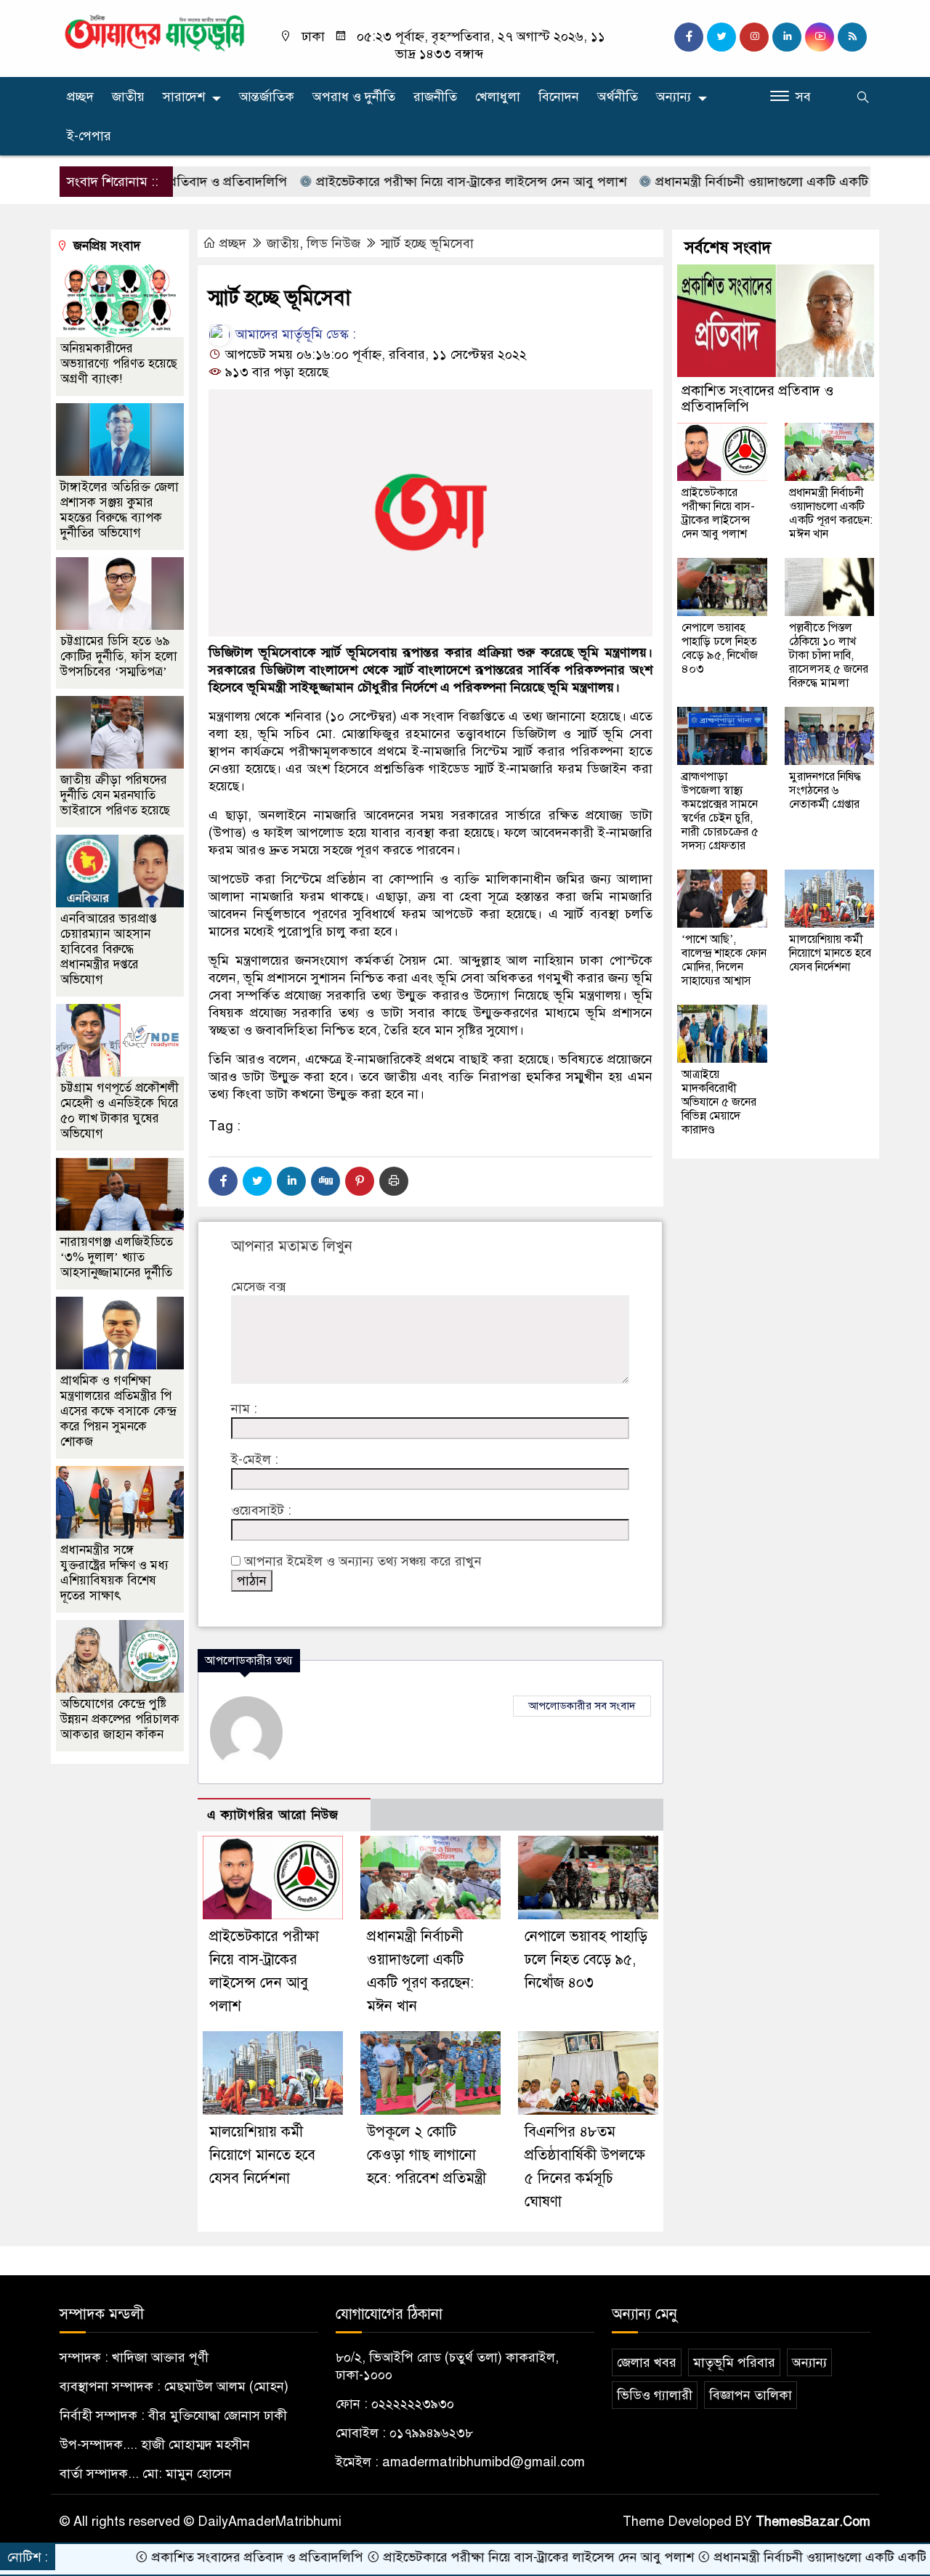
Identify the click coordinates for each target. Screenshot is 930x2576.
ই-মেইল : (255, 1459)
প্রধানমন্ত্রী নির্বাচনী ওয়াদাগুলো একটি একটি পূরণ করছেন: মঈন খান (756, 182)
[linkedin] (787, 37)
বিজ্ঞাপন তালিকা (751, 2395)
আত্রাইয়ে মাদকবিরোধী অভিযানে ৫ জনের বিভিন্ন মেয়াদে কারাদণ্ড (719, 1102)
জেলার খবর (647, 2362)
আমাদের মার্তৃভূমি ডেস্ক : (294, 334)
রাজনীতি (435, 97)
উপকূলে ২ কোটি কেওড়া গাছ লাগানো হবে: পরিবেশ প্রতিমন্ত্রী (426, 2155)
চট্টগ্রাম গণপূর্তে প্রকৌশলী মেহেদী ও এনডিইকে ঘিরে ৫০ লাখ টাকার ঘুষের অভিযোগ (120, 1111)
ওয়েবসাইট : (261, 1510)
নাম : (244, 1409)
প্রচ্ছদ (80, 97)
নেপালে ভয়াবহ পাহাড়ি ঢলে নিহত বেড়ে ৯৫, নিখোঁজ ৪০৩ (586, 1960)
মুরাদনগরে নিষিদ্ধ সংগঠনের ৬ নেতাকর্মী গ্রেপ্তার (825, 790)
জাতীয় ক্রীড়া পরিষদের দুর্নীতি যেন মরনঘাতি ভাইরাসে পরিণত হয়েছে (115, 795)
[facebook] (689, 37)
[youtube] (820, 37)
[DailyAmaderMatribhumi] (154, 32)
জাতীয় (128, 97)
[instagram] (754, 37)
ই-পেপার (89, 136)
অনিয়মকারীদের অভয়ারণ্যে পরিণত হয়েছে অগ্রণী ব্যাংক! (119, 364)
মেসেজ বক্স (258, 1287)
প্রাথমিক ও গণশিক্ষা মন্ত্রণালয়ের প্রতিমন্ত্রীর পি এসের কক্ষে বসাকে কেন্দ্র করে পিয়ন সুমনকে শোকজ (118, 1411)
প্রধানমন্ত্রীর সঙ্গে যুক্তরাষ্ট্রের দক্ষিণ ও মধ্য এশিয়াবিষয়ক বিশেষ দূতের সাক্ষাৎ (114, 1573)
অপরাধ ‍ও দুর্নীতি (354, 97)
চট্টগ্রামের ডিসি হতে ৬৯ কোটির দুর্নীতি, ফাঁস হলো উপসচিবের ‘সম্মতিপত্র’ (119, 656)
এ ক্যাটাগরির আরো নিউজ (273, 1815)
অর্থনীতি (618, 97)
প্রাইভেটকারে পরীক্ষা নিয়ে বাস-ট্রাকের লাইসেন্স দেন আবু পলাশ (406, 182)
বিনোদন (559, 97)
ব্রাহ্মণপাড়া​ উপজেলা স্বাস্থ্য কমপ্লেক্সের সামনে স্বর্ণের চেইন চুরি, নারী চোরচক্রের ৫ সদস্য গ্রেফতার (720, 811)
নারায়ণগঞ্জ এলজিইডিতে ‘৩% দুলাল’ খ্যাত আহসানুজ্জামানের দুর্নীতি (117, 1257)
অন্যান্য (674, 97)
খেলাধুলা (498, 97)
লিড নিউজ (333, 243)
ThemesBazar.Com (813, 2522)
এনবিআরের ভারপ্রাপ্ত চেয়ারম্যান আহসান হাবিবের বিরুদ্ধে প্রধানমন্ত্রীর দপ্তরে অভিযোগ (109, 949)
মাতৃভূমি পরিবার (734, 2362)
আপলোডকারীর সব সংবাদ (582, 1706)
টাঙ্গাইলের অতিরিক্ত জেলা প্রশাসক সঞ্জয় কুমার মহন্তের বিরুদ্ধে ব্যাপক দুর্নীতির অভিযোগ (120, 510)
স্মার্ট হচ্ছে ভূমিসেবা (427, 243)
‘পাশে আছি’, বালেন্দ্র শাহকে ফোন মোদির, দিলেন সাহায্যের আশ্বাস (724, 960)
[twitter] (721, 37)
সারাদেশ (184, 97)
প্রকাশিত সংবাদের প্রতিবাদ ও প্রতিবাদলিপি (757, 398)
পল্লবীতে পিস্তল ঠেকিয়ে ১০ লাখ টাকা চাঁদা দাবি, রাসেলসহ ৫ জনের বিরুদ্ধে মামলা (829, 655)
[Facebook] (223, 1181)
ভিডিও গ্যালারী (655, 2395)
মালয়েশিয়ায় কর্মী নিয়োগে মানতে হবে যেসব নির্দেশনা (262, 2155)
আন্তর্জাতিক (267, 97)
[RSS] (852, 37)
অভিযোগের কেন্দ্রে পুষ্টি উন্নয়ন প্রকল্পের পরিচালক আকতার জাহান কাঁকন (120, 1719)
